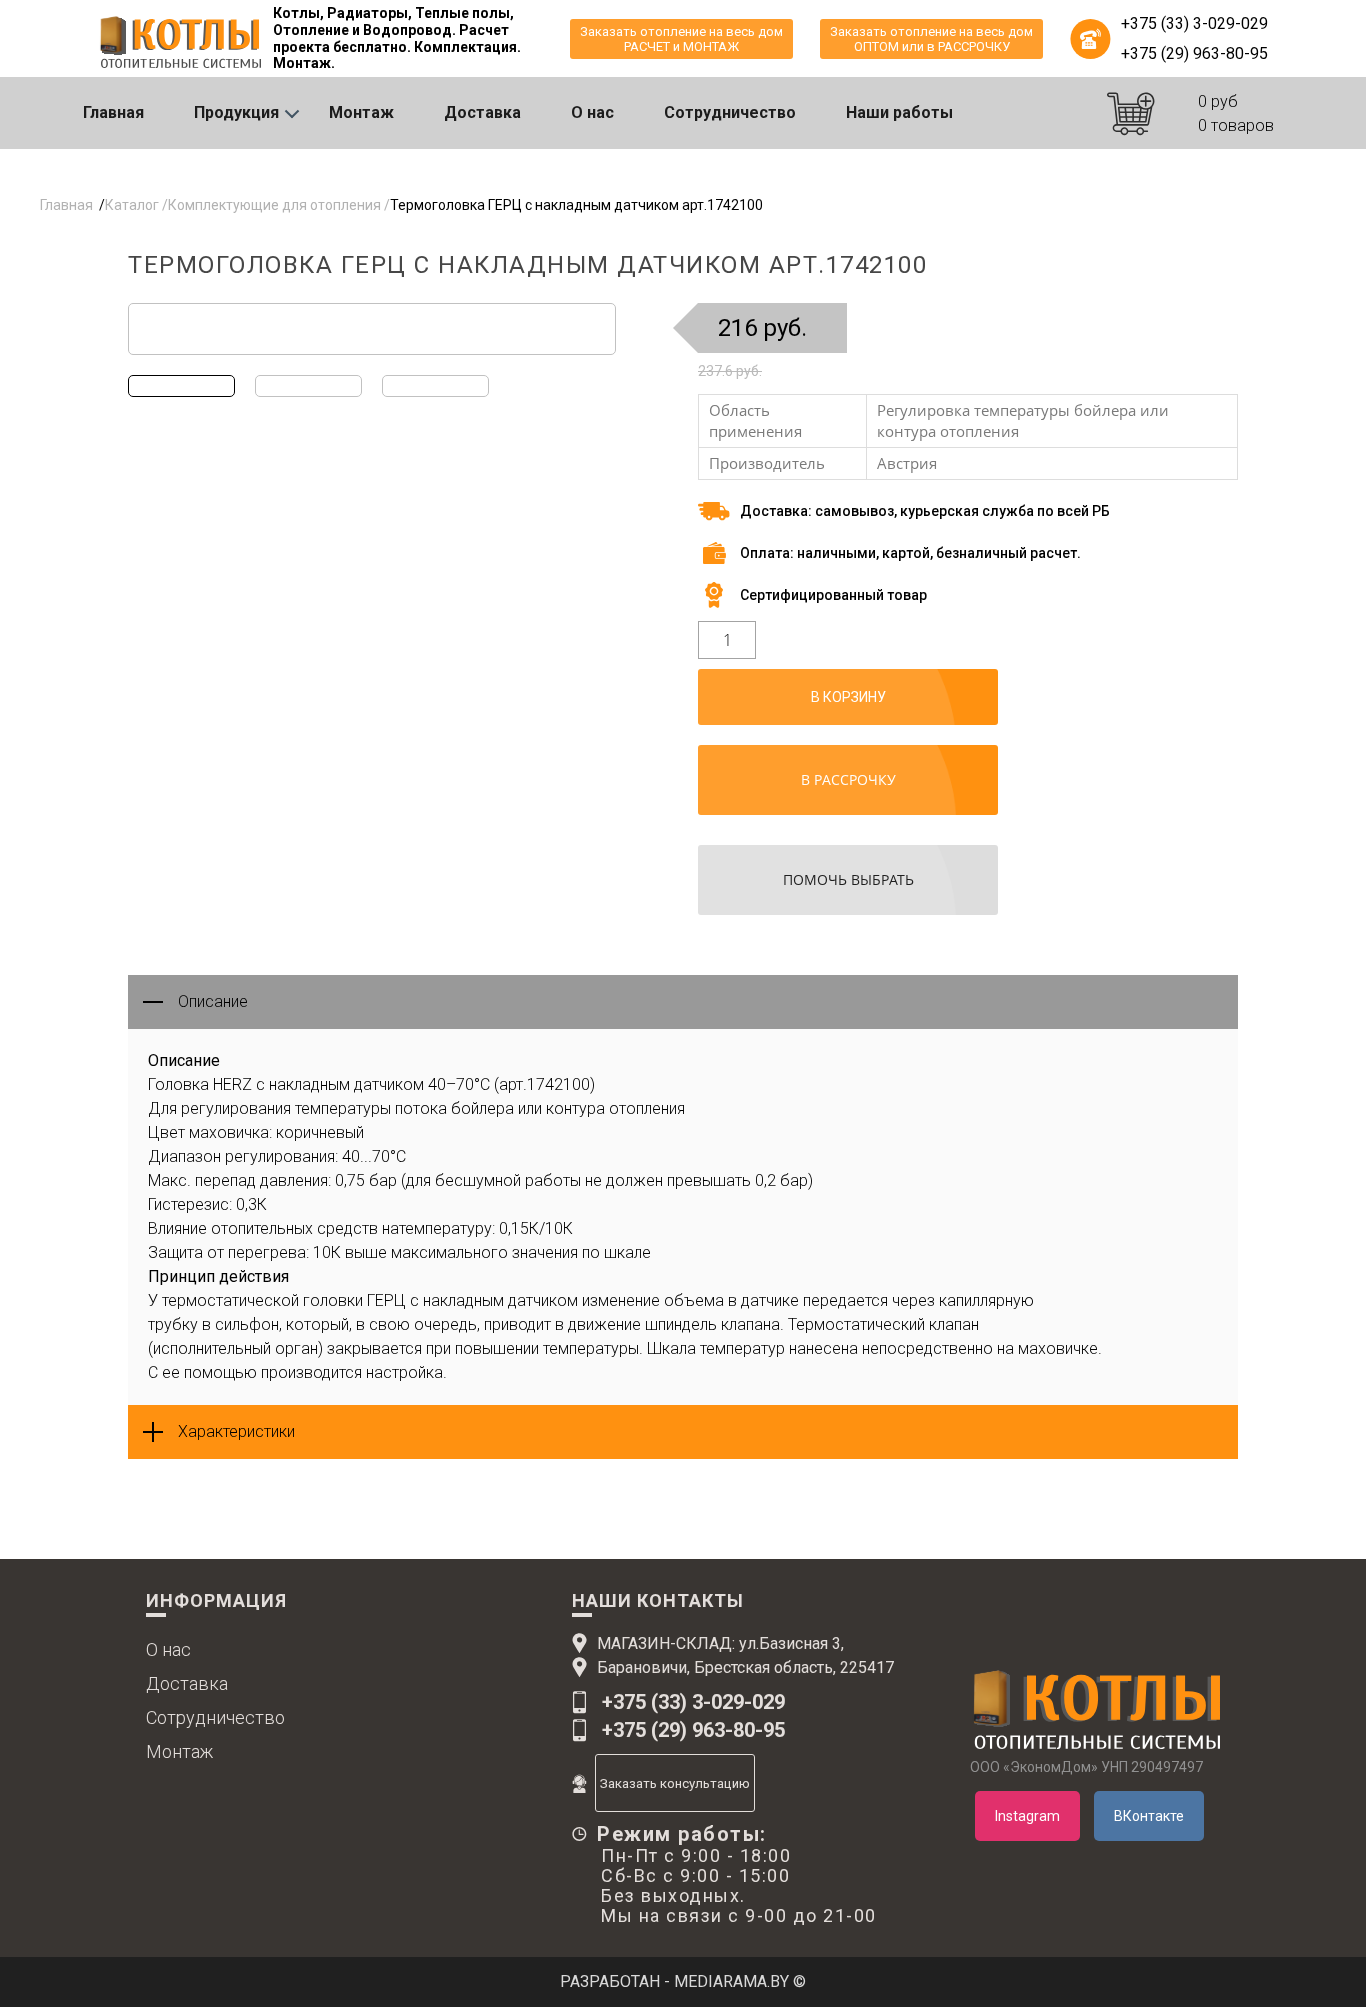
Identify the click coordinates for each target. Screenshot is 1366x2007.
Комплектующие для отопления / (279, 205)
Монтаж (361, 112)
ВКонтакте (1149, 1816)
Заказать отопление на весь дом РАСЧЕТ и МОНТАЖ (681, 39)
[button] (1337, 177)
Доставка (482, 112)
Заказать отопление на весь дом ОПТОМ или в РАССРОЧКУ (931, 39)
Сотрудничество (730, 112)
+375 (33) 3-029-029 (1194, 23)
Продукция (236, 112)
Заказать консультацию (675, 1783)
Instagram (1027, 1816)
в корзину (848, 697)
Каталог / (136, 205)
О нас (592, 112)
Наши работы (899, 112)
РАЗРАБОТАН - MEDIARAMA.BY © (683, 1981)
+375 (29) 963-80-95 (1194, 53)
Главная (113, 112)
